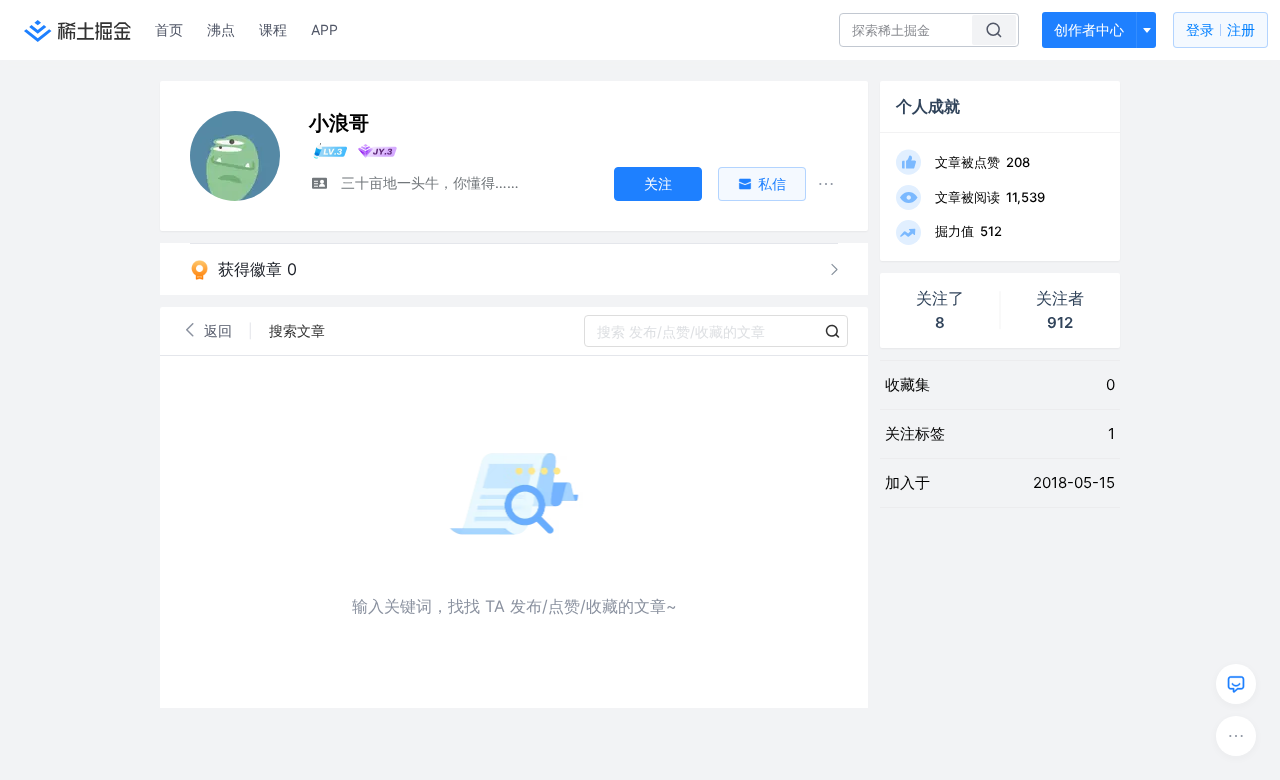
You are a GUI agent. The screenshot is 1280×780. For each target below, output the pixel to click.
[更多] (1236, 736)
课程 (273, 29)
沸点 (221, 29)
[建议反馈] (1236, 684)
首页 (169, 29)
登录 (1220, 29)
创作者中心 (1089, 29)
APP (324, 29)
